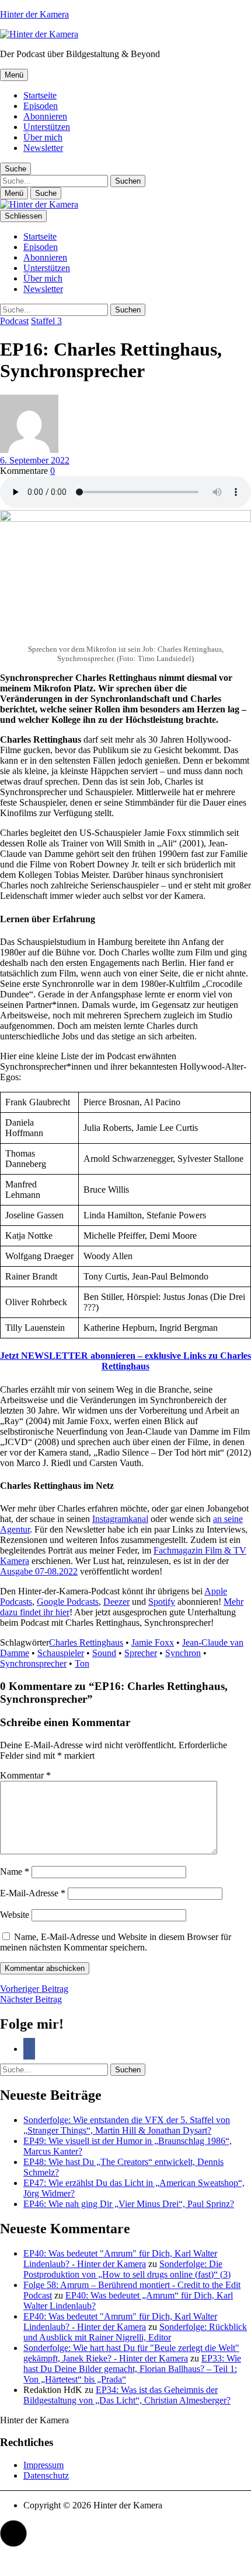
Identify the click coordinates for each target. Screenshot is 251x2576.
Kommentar (25, 1775)
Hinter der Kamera (34, 14)
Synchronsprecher (33, 1663)
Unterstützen (47, 127)
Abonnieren (45, 116)
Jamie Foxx (153, 1642)
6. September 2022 (35, 460)
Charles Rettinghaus (86, 1642)
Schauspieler (61, 1653)
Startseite (40, 95)
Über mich (43, 137)
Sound (104, 1653)
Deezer (116, 1602)
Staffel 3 (46, 321)
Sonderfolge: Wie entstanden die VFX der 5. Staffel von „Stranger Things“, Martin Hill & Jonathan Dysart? (127, 2125)
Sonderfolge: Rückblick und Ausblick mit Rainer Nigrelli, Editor (135, 2332)
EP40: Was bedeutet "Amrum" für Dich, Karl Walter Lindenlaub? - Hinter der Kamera (120, 2259)
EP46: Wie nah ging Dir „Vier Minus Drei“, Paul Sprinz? (129, 2204)
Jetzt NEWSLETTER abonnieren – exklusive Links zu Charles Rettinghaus (125, 1361)
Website (15, 1915)
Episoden (41, 106)
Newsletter (43, 148)
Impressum (43, 2465)
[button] (13, 2533)
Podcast (14, 321)
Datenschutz (46, 2475)
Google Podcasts (68, 1602)
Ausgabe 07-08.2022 (39, 1571)
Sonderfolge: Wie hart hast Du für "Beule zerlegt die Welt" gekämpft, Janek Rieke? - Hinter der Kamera (131, 2353)
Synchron (183, 1653)
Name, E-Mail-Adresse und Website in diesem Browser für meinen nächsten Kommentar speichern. (116, 1942)
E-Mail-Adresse (33, 1893)
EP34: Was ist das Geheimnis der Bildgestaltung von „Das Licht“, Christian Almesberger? (127, 2395)
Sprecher (141, 1653)
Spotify (162, 1602)
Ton (82, 1663)
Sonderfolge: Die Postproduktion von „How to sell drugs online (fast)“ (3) (127, 2269)
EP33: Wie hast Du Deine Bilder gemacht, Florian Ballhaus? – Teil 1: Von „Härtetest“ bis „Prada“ (132, 2369)
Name (15, 1872)
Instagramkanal (120, 1519)
